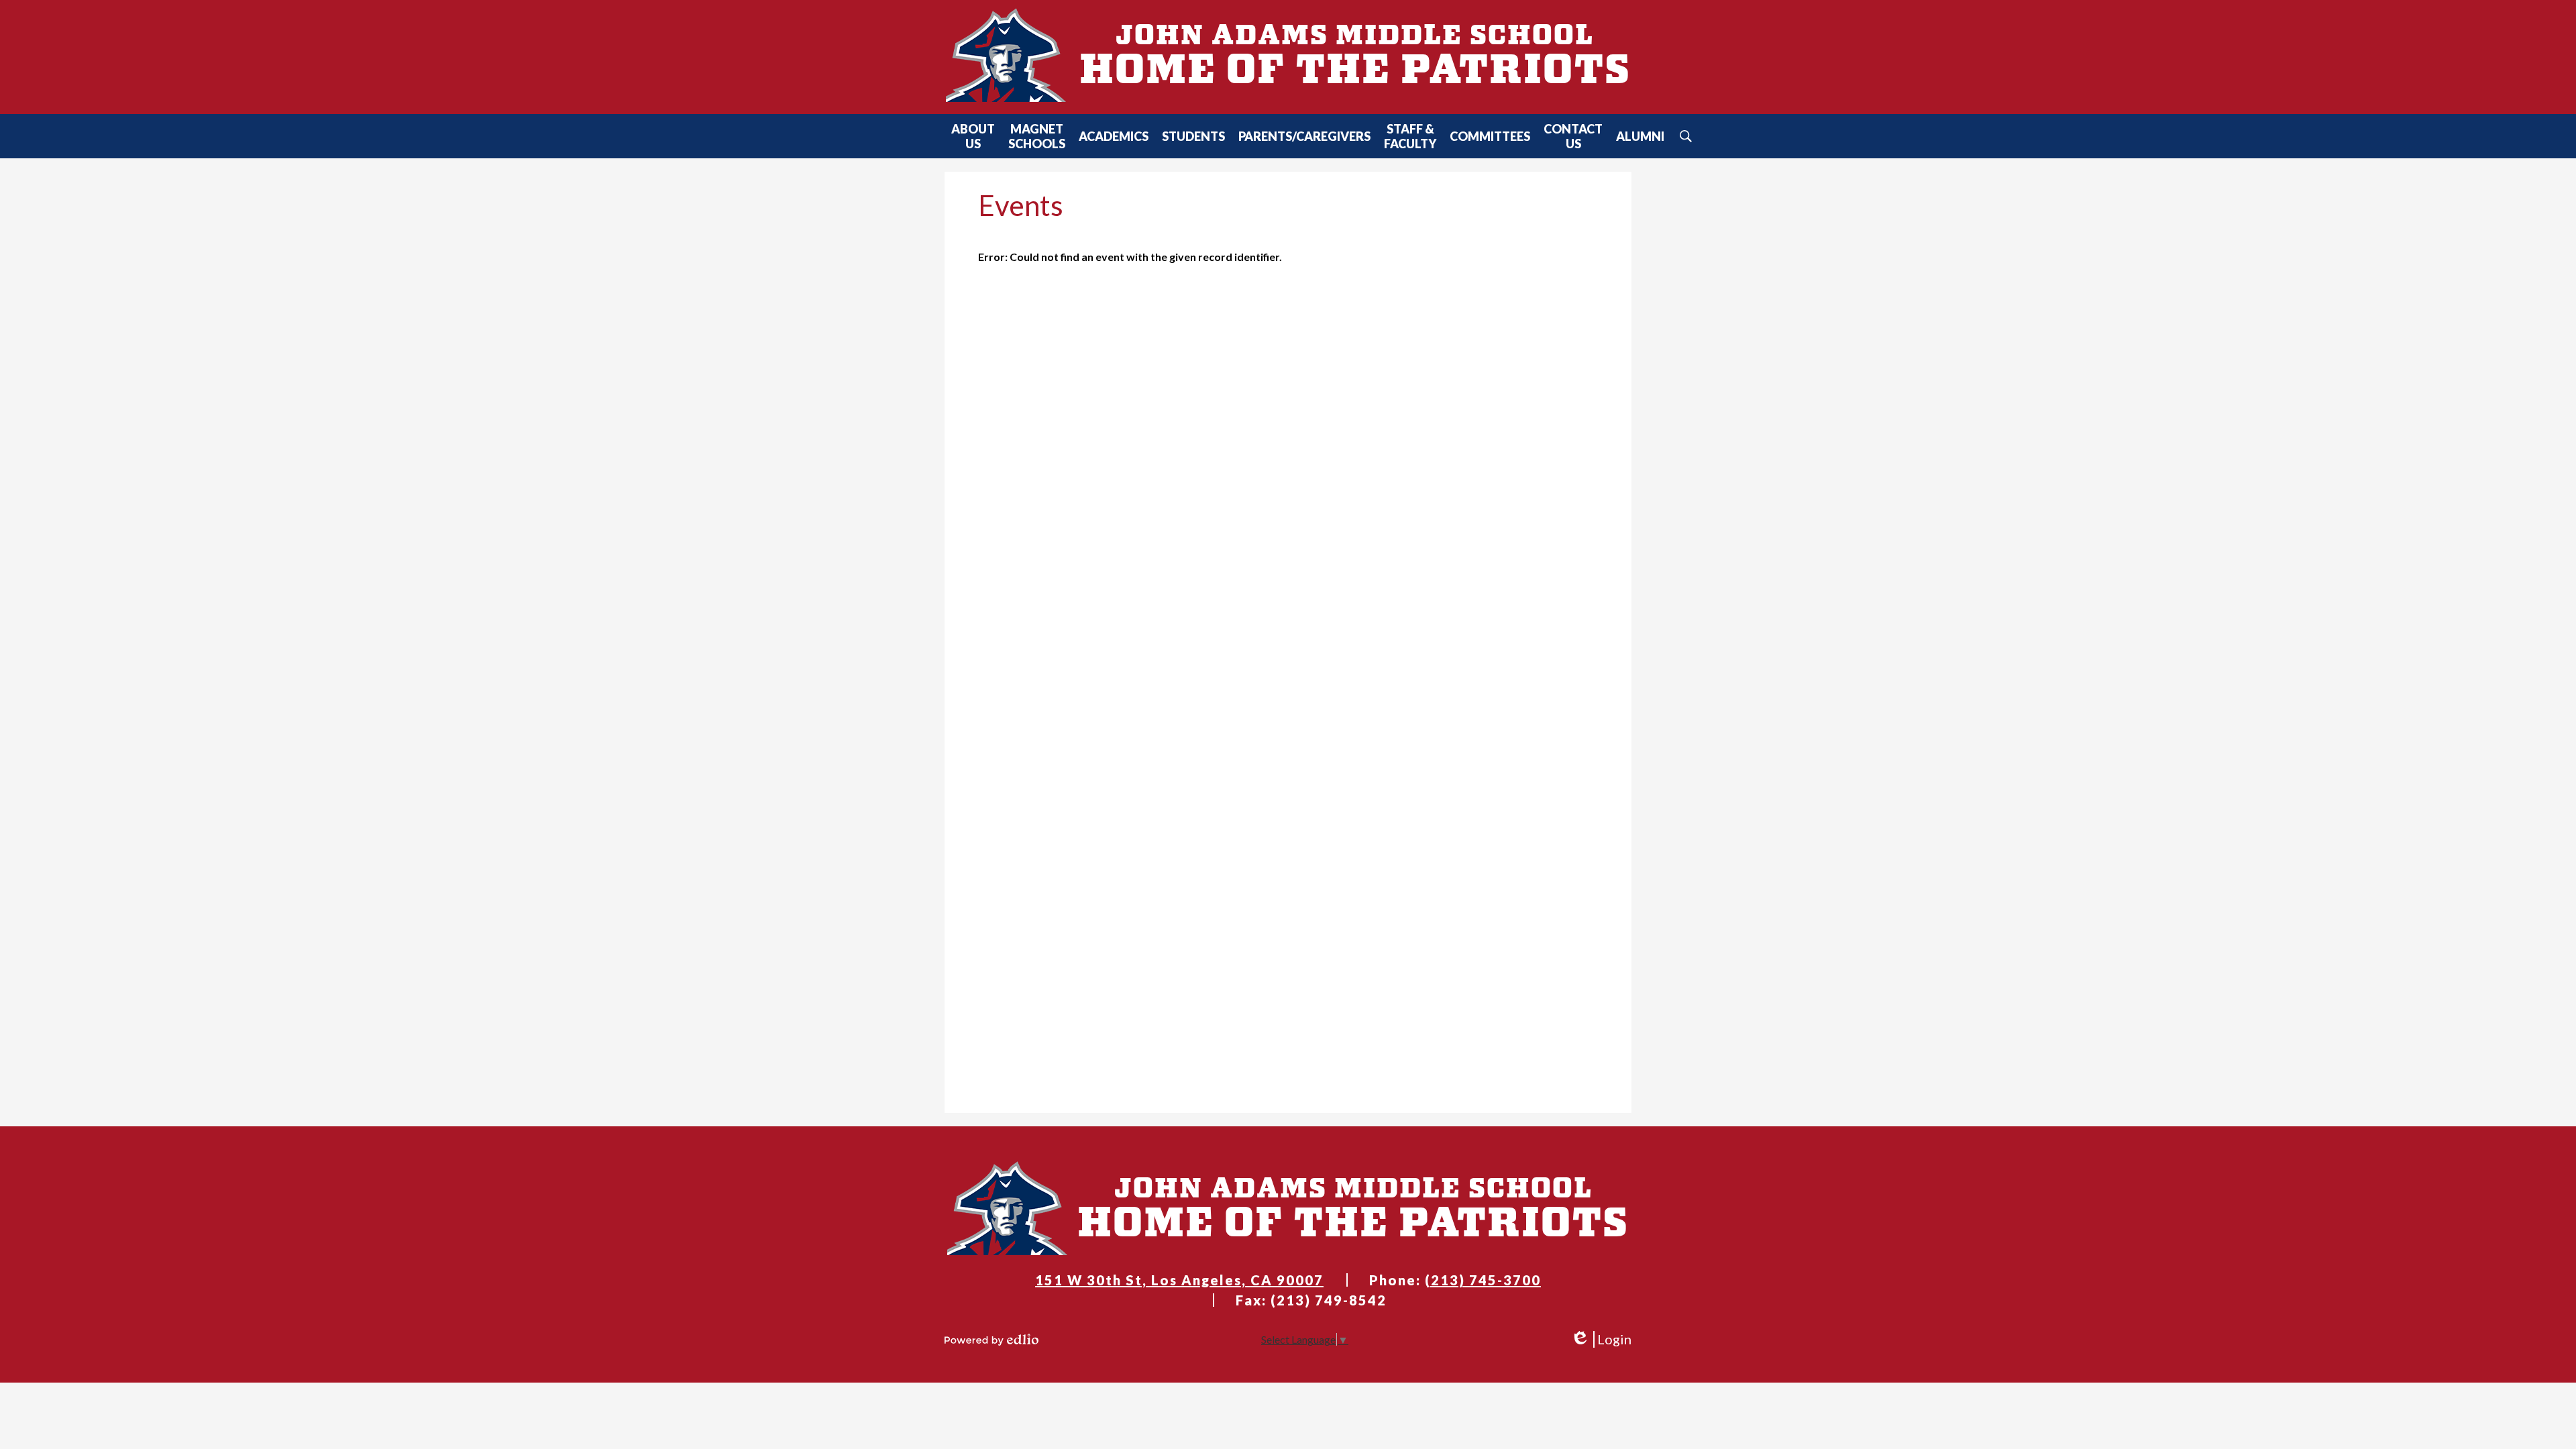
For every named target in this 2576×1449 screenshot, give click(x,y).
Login (1601, 1339)
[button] (973, 136)
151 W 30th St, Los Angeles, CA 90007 (1179, 1280)
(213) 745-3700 (1483, 1280)
